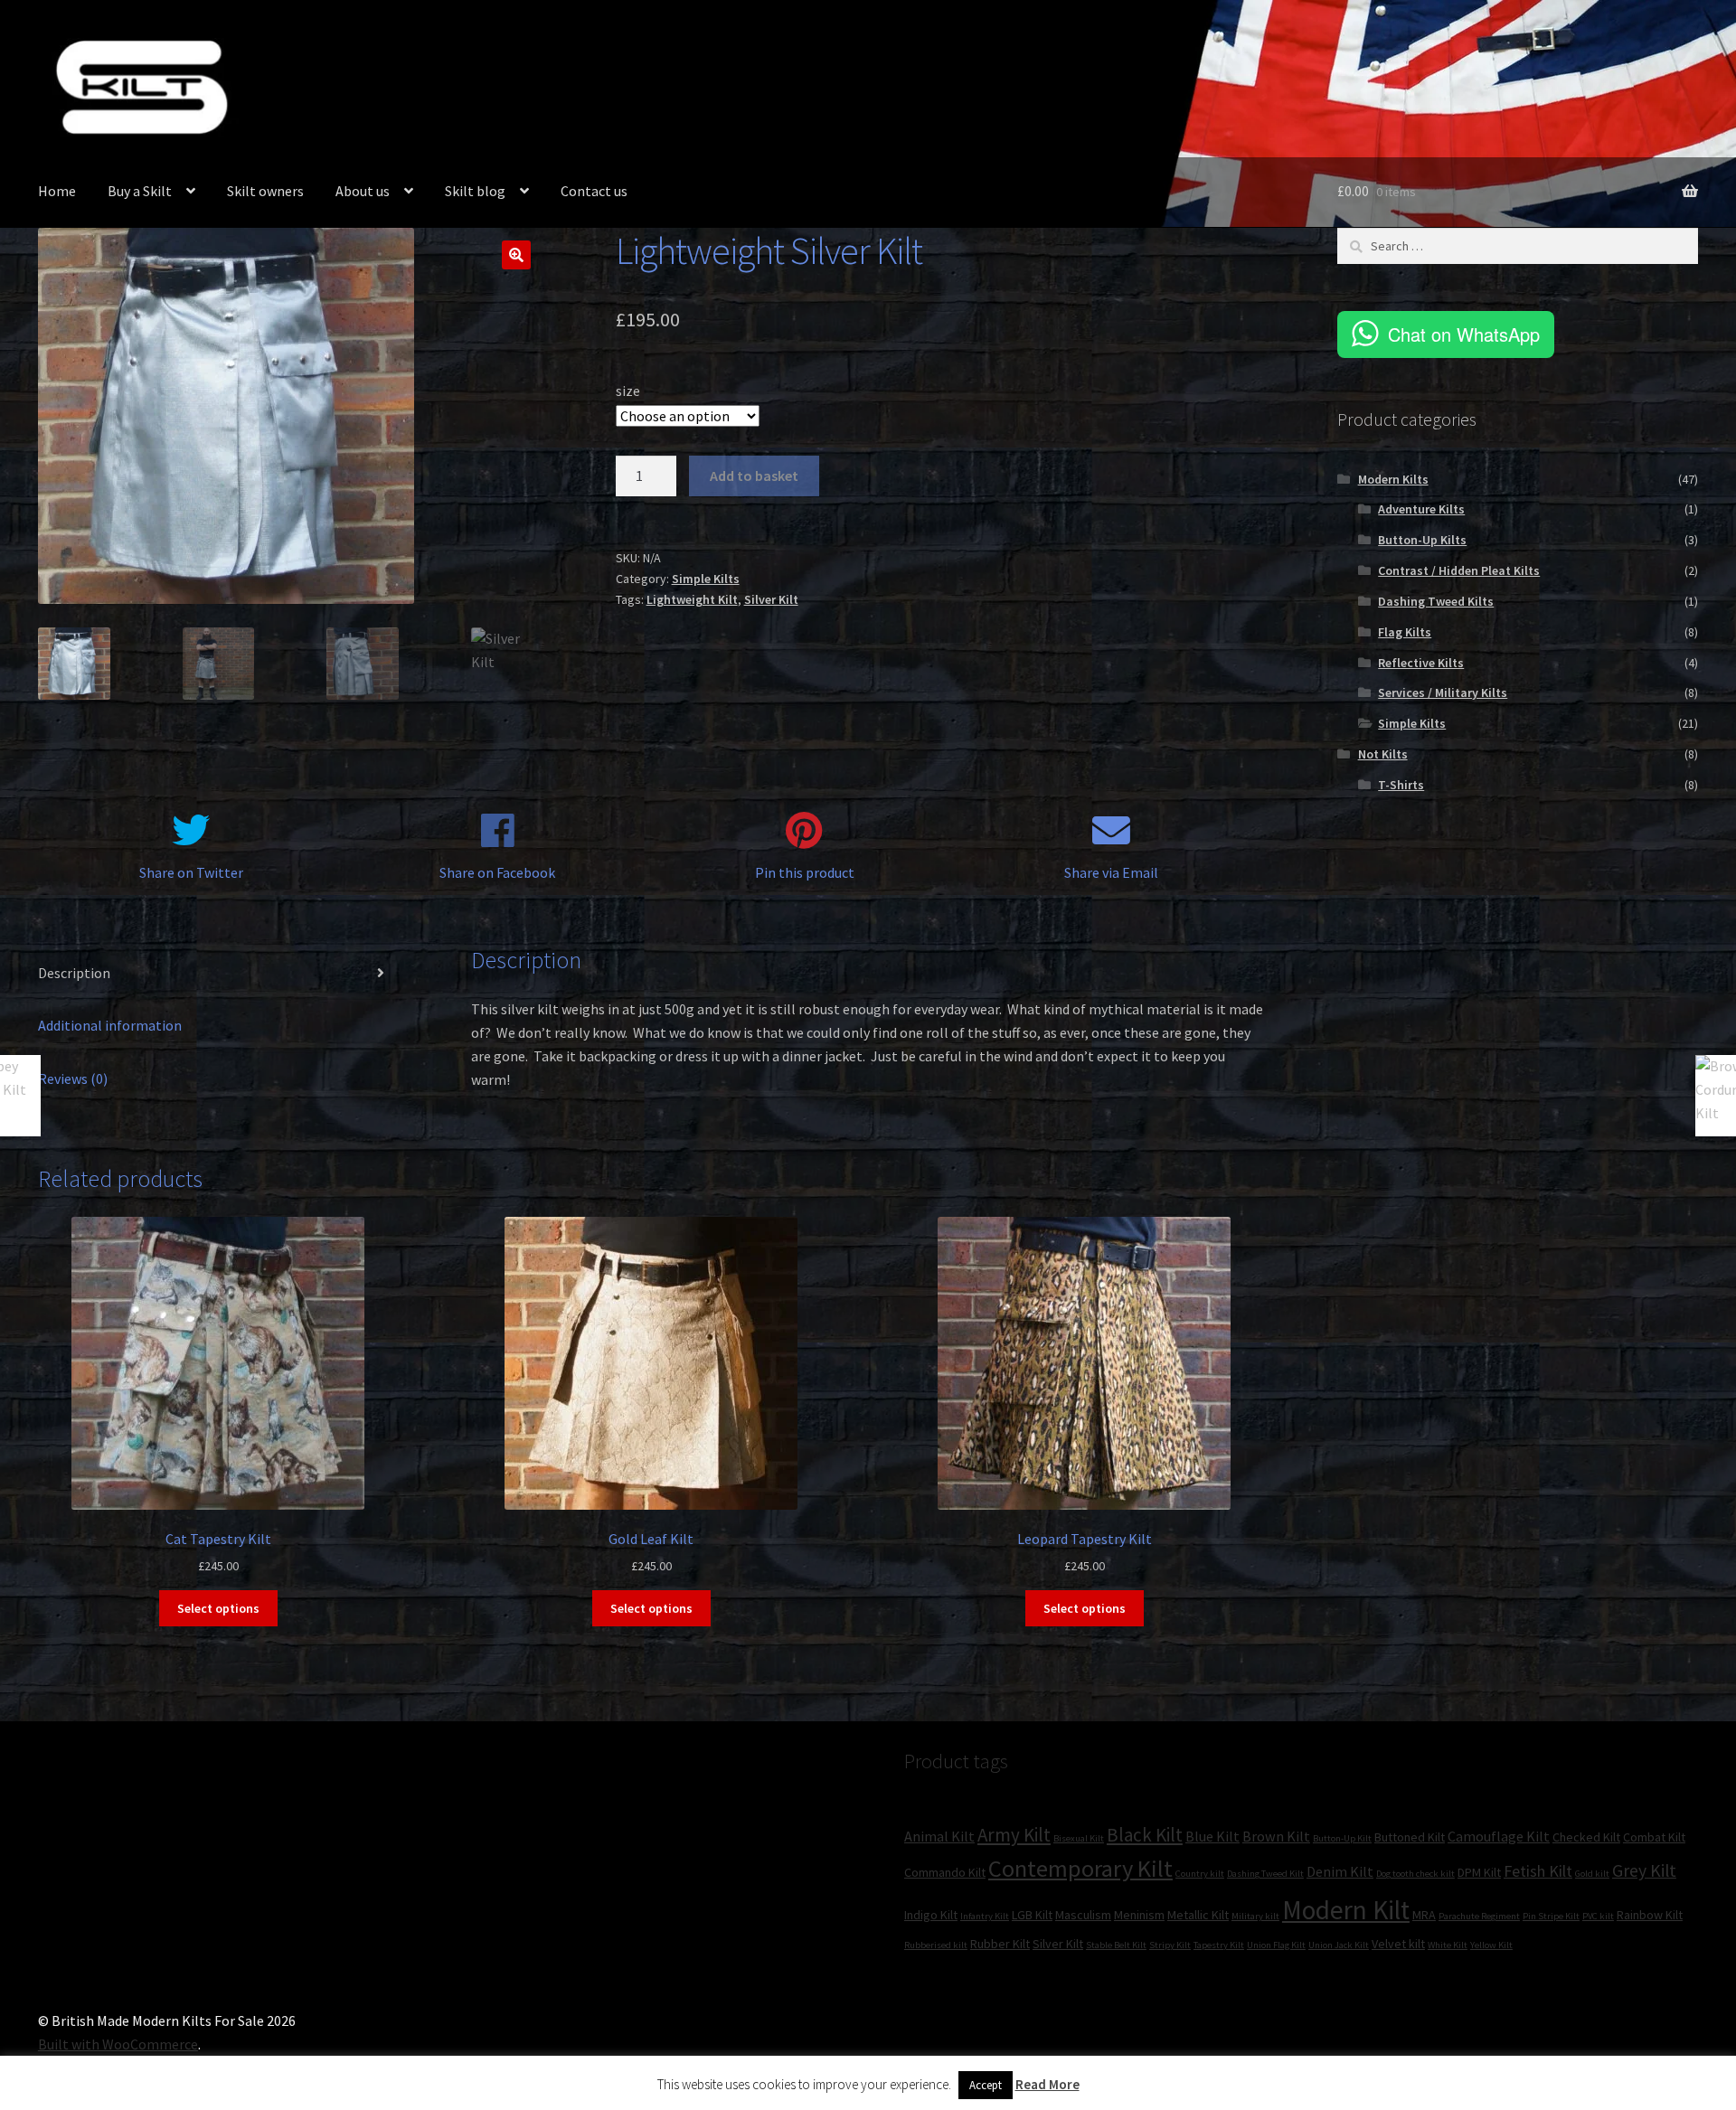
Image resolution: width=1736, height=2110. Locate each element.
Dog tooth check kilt (1415, 1874)
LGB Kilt (1032, 1915)
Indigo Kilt (931, 1915)
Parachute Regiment (1479, 1916)
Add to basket (754, 476)
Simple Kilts (706, 579)
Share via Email (1111, 872)
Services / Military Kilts (1443, 692)
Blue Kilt (1212, 1836)
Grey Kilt (1644, 1870)
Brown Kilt (1276, 1836)
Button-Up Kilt (1342, 1838)
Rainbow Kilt (1650, 1915)
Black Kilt (1145, 1835)
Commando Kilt (945, 1872)
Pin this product (805, 872)
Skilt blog (475, 191)
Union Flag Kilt (1276, 1945)
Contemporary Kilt (1080, 1868)
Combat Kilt (1654, 1837)
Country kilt (1200, 1874)
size (628, 391)
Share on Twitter (191, 872)
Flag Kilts (1405, 632)
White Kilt (1448, 1945)
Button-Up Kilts (1422, 540)
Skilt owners (265, 191)
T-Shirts (1401, 785)
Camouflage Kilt (1499, 1836)
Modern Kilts (1393, 479)
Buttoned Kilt (1410, 1837)
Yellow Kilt (1491, 1945)
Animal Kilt (939, 1836)
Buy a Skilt (140, 191)
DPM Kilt (1479, 1872)
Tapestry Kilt (1219, 1945)
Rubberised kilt (936, 1945)
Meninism (1139, 1915)
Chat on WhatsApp (1464, 334)
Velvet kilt (1398, 1944)
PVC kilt (1598, 1916)
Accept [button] (986, 2085)
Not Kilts (1383, 754)
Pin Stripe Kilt (1551, 1916)
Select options (218, 1608)
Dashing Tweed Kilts (1436, 601)
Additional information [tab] (110, 1025)
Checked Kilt (1586, 1837)
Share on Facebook (497, 872)
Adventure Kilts (1421, 509)
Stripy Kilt (1170, 1945)
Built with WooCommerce (118, 2044)
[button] (516, 255)
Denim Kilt (1340, 1871)
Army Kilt (1014, 1835)
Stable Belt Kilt (1116, 1945)
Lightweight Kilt (692, 599)
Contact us (594, 191)
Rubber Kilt (1000, 1944)
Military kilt (1255, 1916)
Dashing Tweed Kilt (1265, 1874)
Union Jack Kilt (1339, 1945)
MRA (1424, 1915)
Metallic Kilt (1198, 1915)
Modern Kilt (1346, 1910)
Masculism (1083, 1915)
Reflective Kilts (1421, 663)
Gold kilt (1592, 1874)
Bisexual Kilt (1079, 1838)
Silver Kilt (771, 599)
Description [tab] (74, 973)
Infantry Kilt (985, 1916)
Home (57, 191)
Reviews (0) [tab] (73, 1079)
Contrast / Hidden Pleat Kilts (1459, 570)
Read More (1047, 2084)
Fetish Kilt (1538, 1871)
